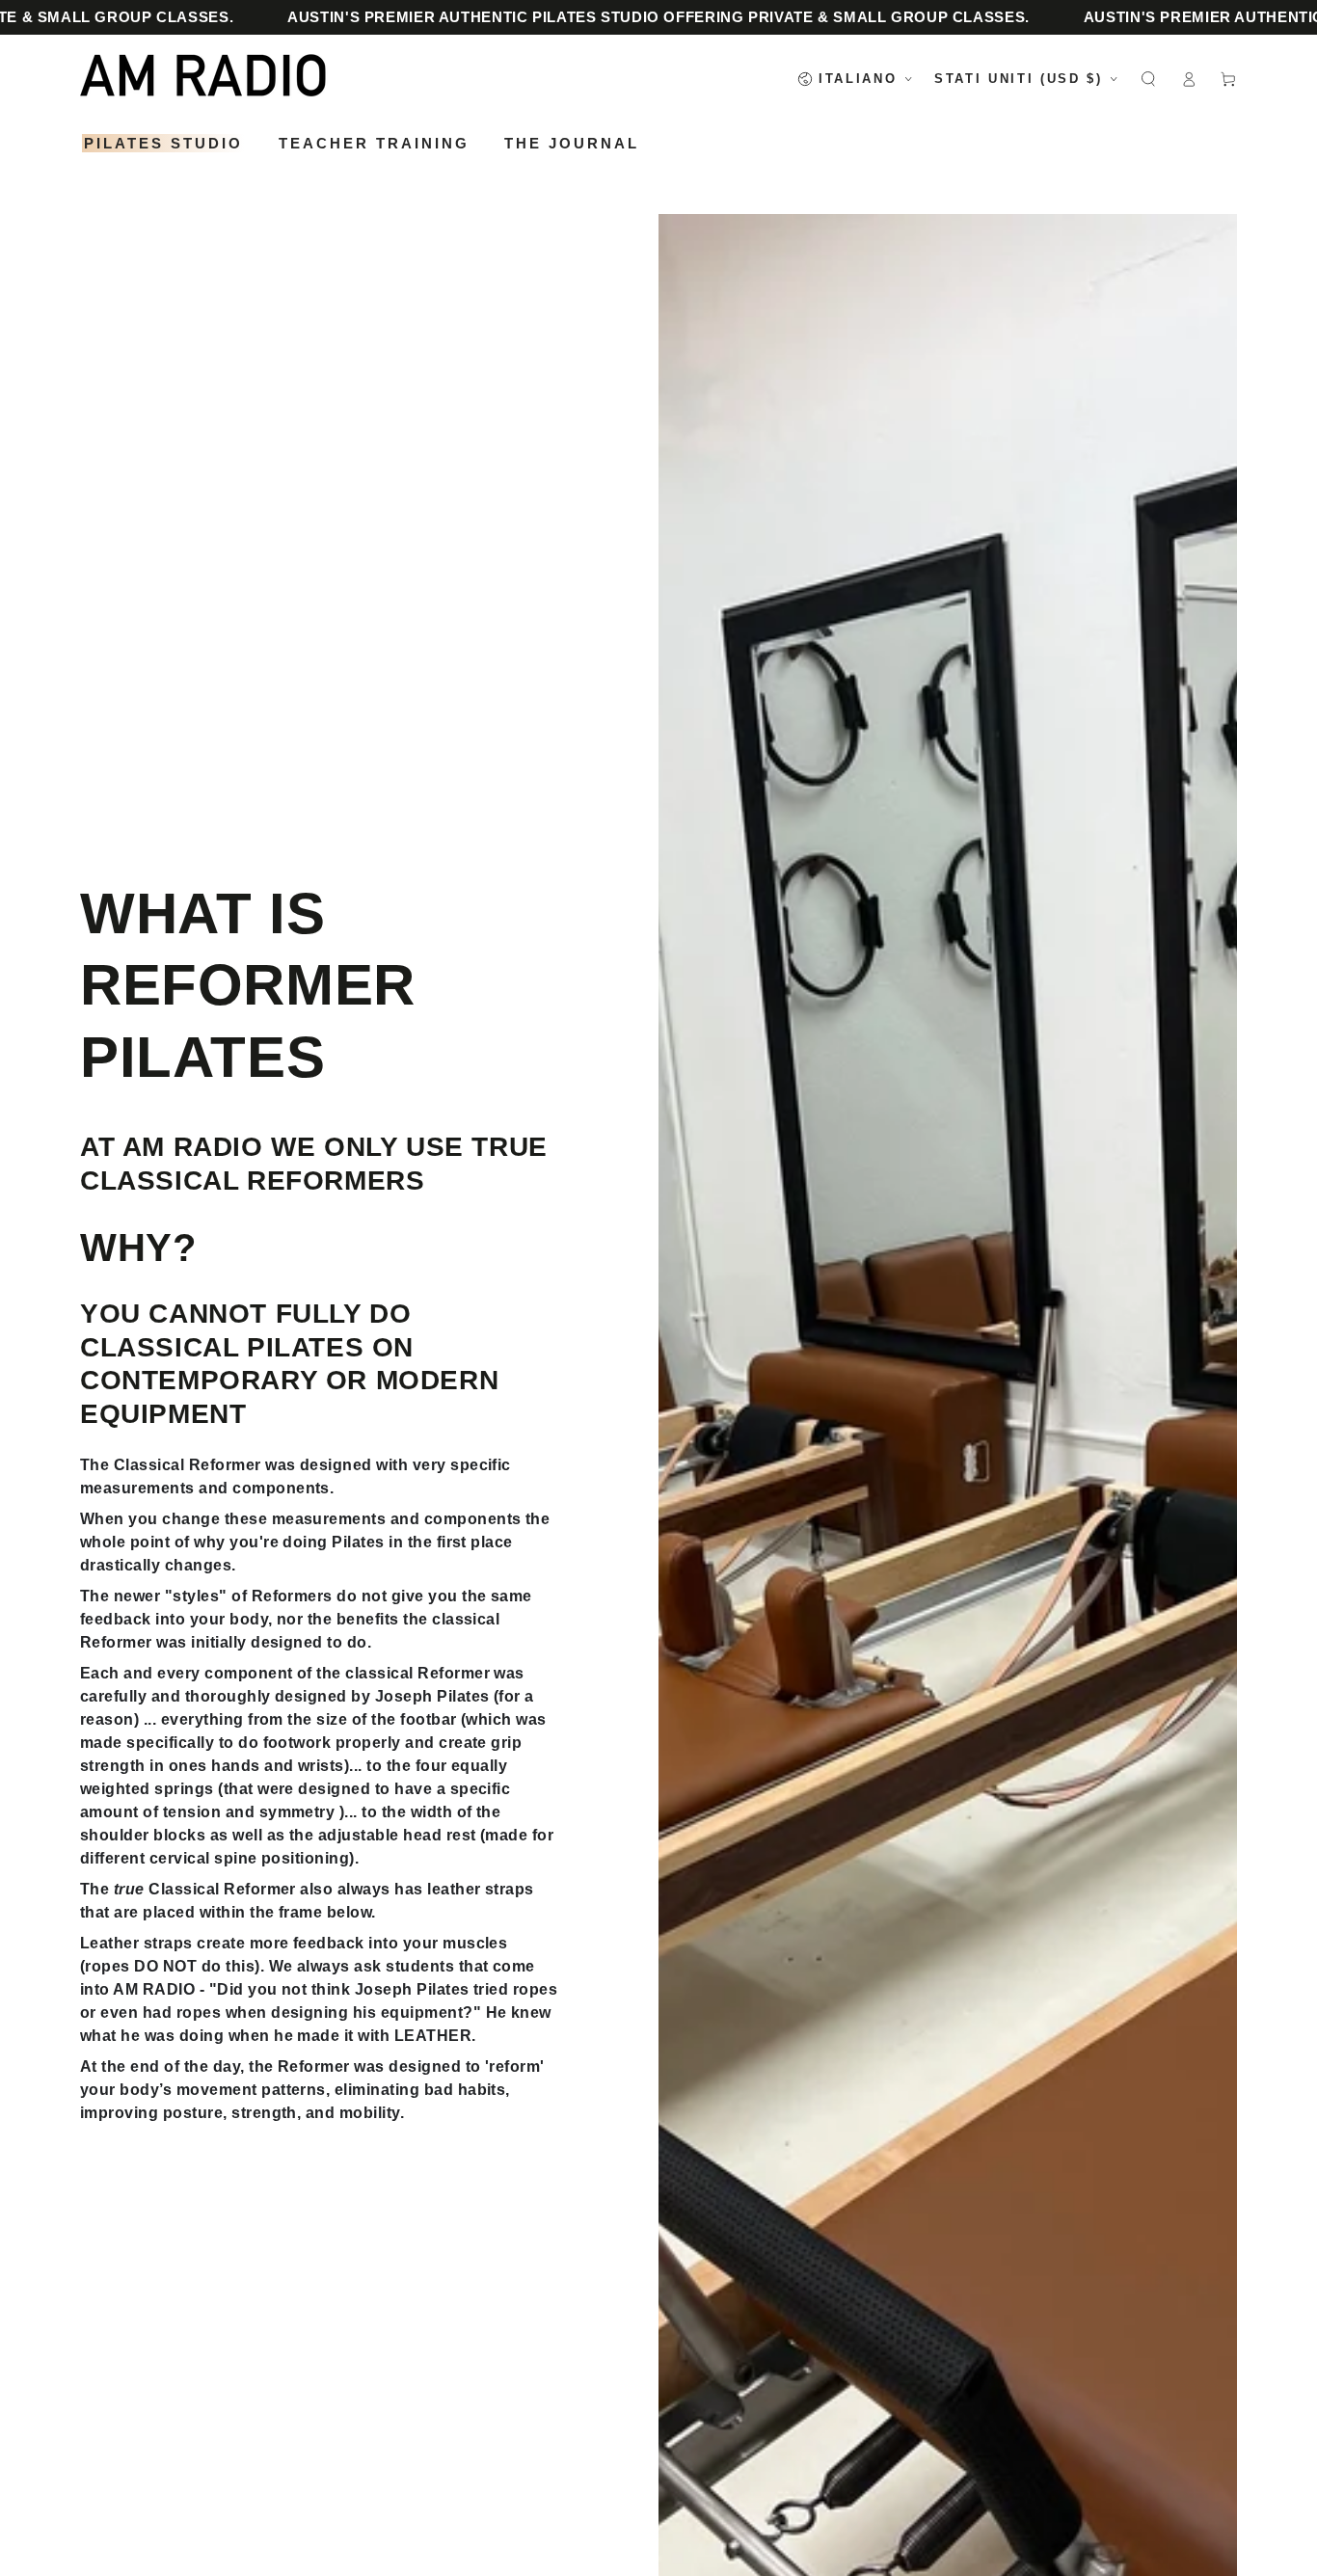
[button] (1148, 79)
